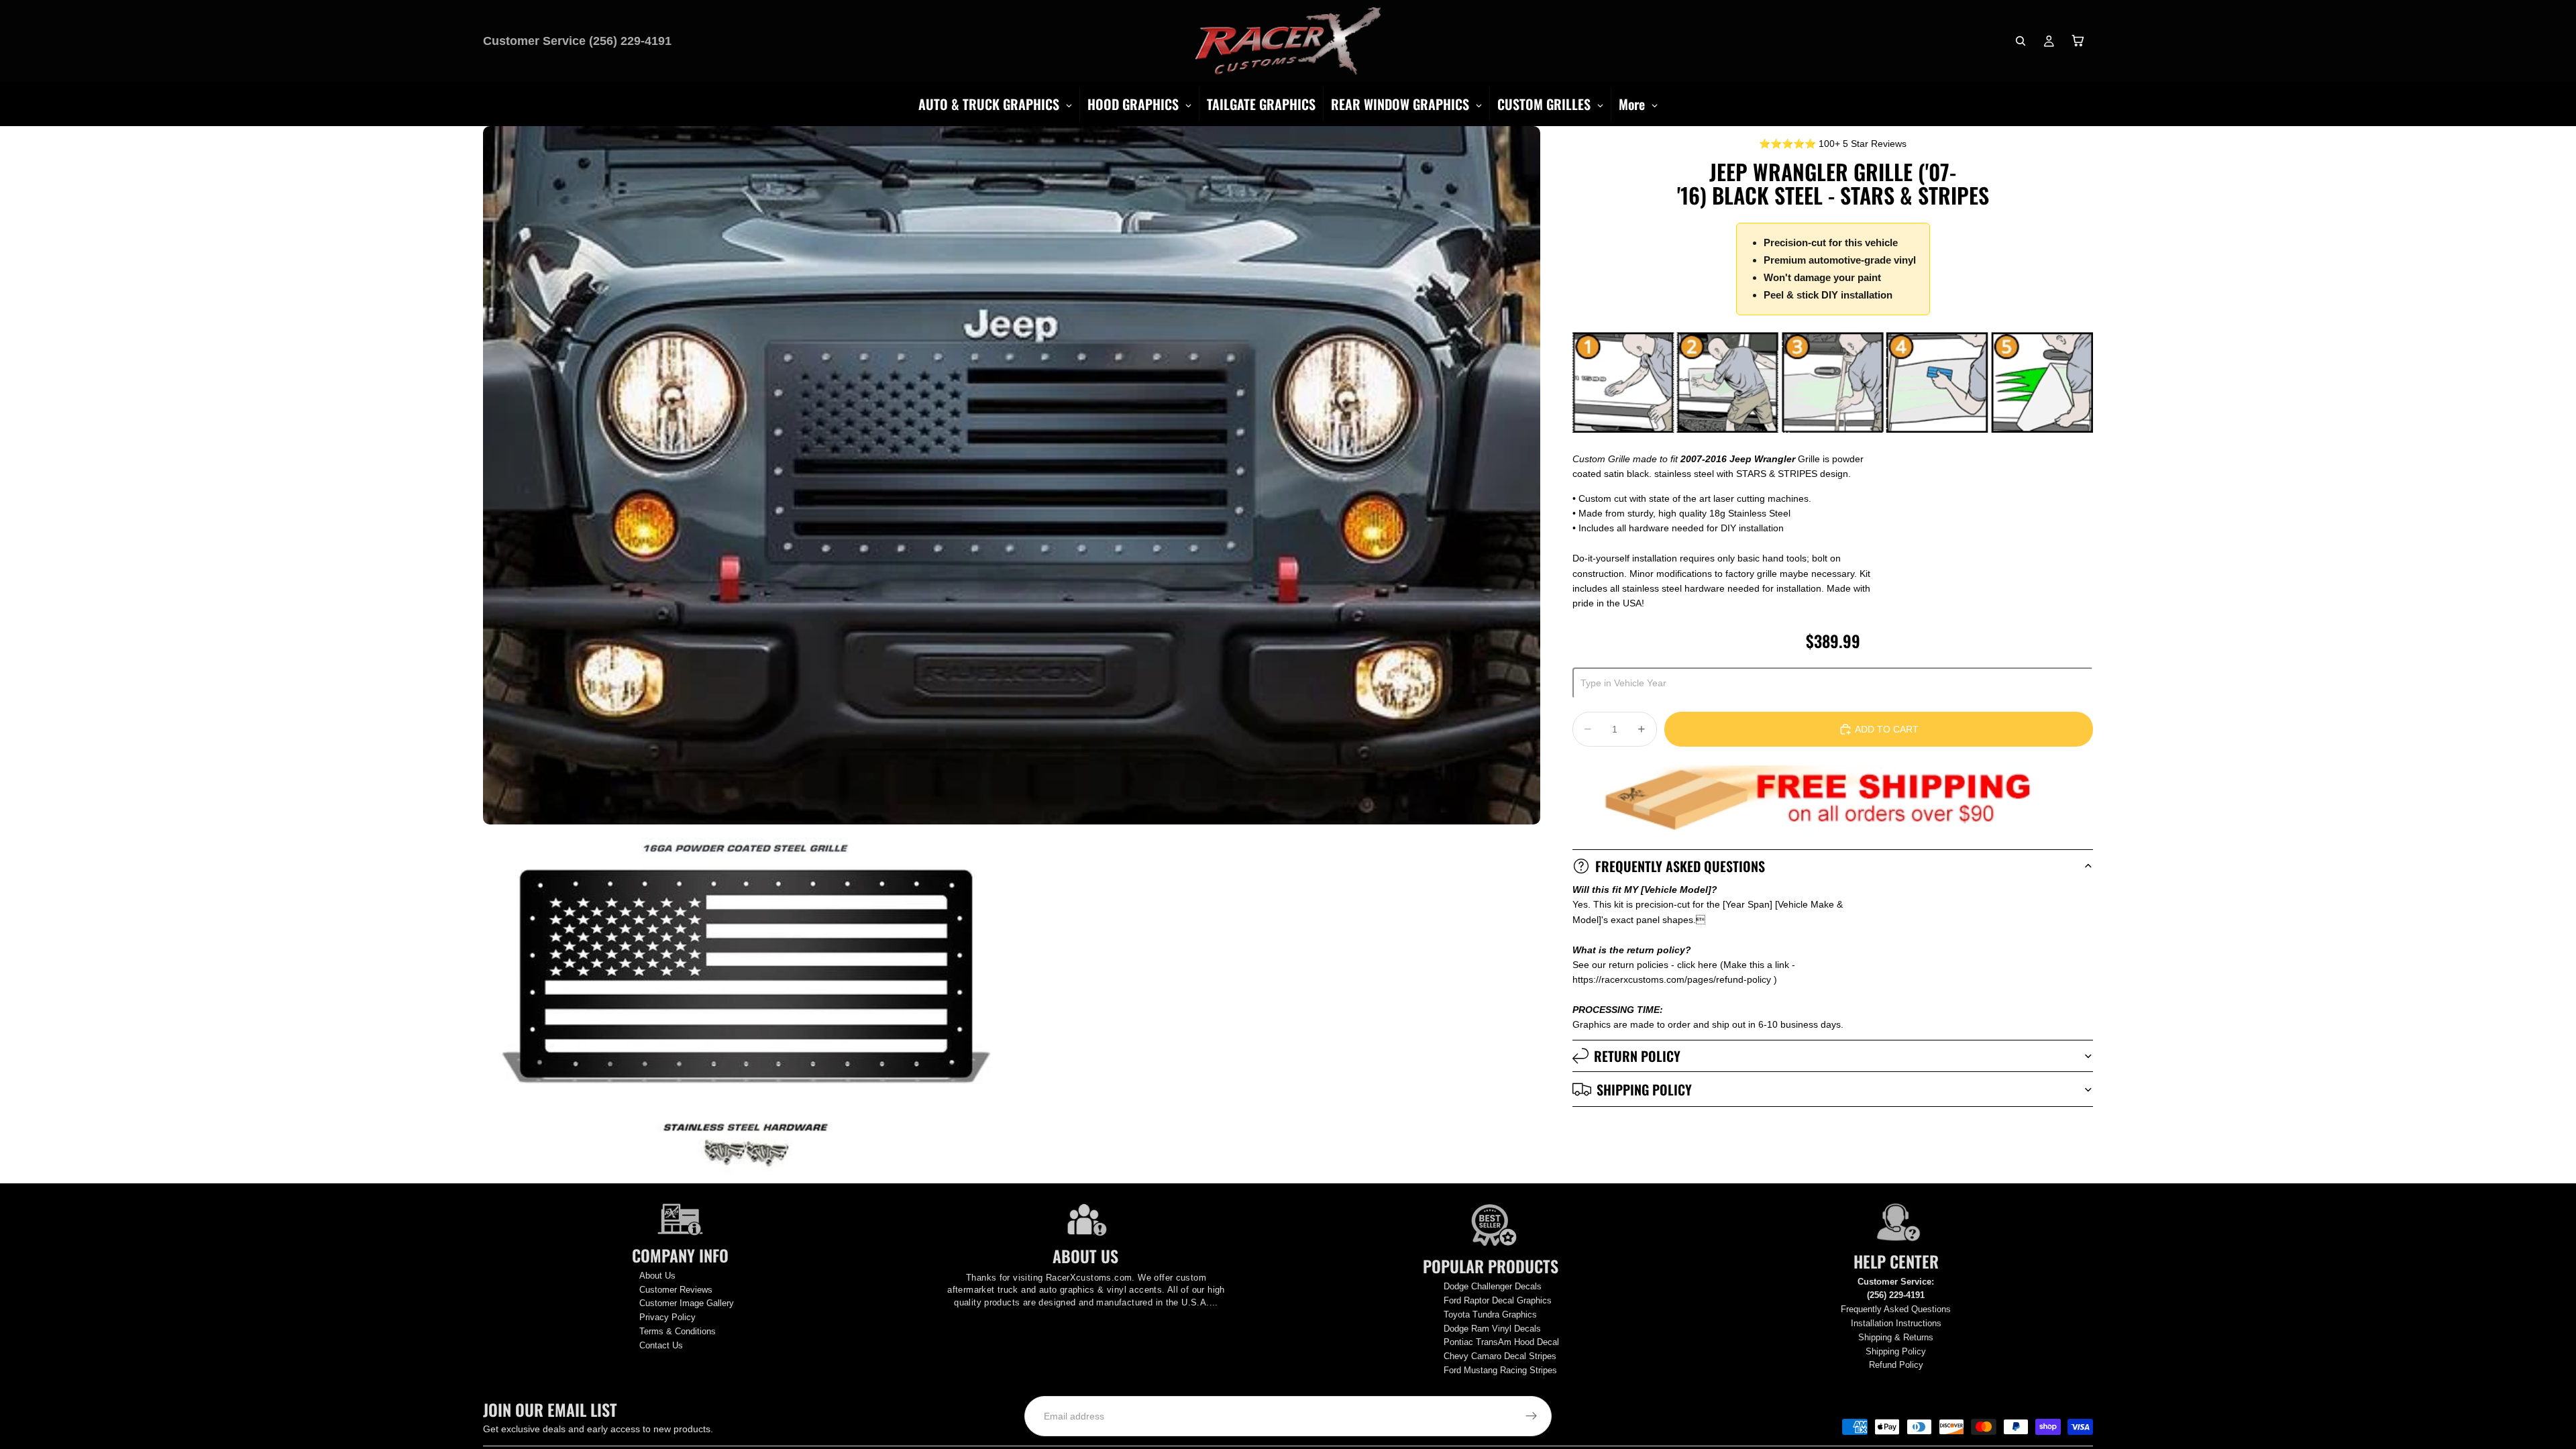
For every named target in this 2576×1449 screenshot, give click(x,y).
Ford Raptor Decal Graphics (1498, 1300)
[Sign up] (1532, 1416)
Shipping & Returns (1896, 1337)
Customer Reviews (676, 1290)
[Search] (2021, 41)
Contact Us (661, 1345)
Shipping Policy (1644, 1089)
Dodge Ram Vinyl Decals (1492, 1329)
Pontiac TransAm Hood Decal (1501, 1342)
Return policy (1637, 1056)
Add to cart (1887, 729)
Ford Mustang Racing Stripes (1500, 1370)
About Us (657, 1276)
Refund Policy (1896, 1365)
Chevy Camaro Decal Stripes (1500, 1356)
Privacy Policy (667, 1317)
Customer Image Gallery (687, 1303)
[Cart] (2078, 41)
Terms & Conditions (678, 1331)
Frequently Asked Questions (1680, 866)
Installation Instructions (1896, 1323)
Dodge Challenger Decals (1493, 1286)
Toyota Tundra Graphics (1490, 1314)
